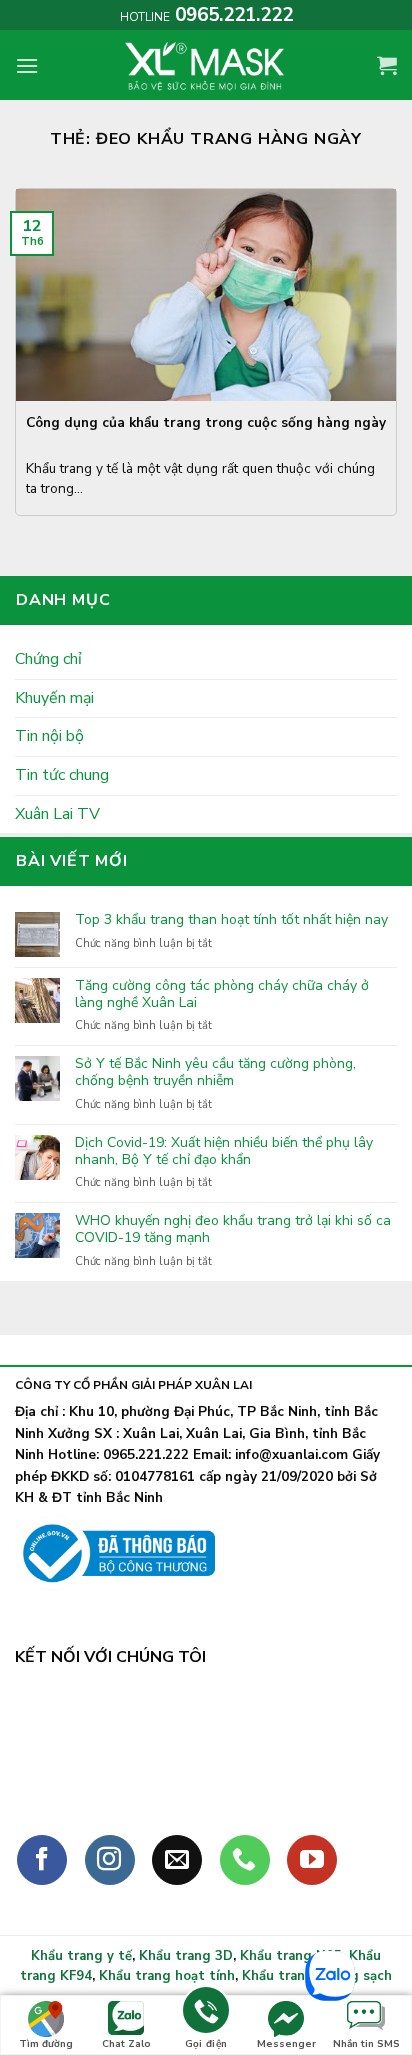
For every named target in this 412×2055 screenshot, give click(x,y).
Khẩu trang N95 (291, 1956)
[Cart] (387, 65)
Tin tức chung (62, 775)
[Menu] (27, 65)
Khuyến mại (54, 698)
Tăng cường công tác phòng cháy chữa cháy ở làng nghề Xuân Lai (222, 995)
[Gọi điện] (206, 2013)
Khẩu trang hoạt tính (167, 1976)
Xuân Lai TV (57, 814)
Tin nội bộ (49, 736)
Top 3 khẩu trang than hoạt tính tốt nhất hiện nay (231, 920)
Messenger (286, 2044)
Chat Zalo (126, 2044)
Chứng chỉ (48, 659)
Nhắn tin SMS (366, 2044)
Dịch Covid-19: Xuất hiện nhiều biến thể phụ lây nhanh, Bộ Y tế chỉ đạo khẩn (224, 1152)
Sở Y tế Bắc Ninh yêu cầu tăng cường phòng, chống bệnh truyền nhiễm (215, 1073)
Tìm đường (46, 2044)
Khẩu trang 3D (186, 1956)
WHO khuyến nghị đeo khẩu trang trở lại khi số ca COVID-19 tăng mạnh (233, 1230)
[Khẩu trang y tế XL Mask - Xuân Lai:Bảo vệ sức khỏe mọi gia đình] (206, 65)
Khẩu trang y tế (81, 1956)
